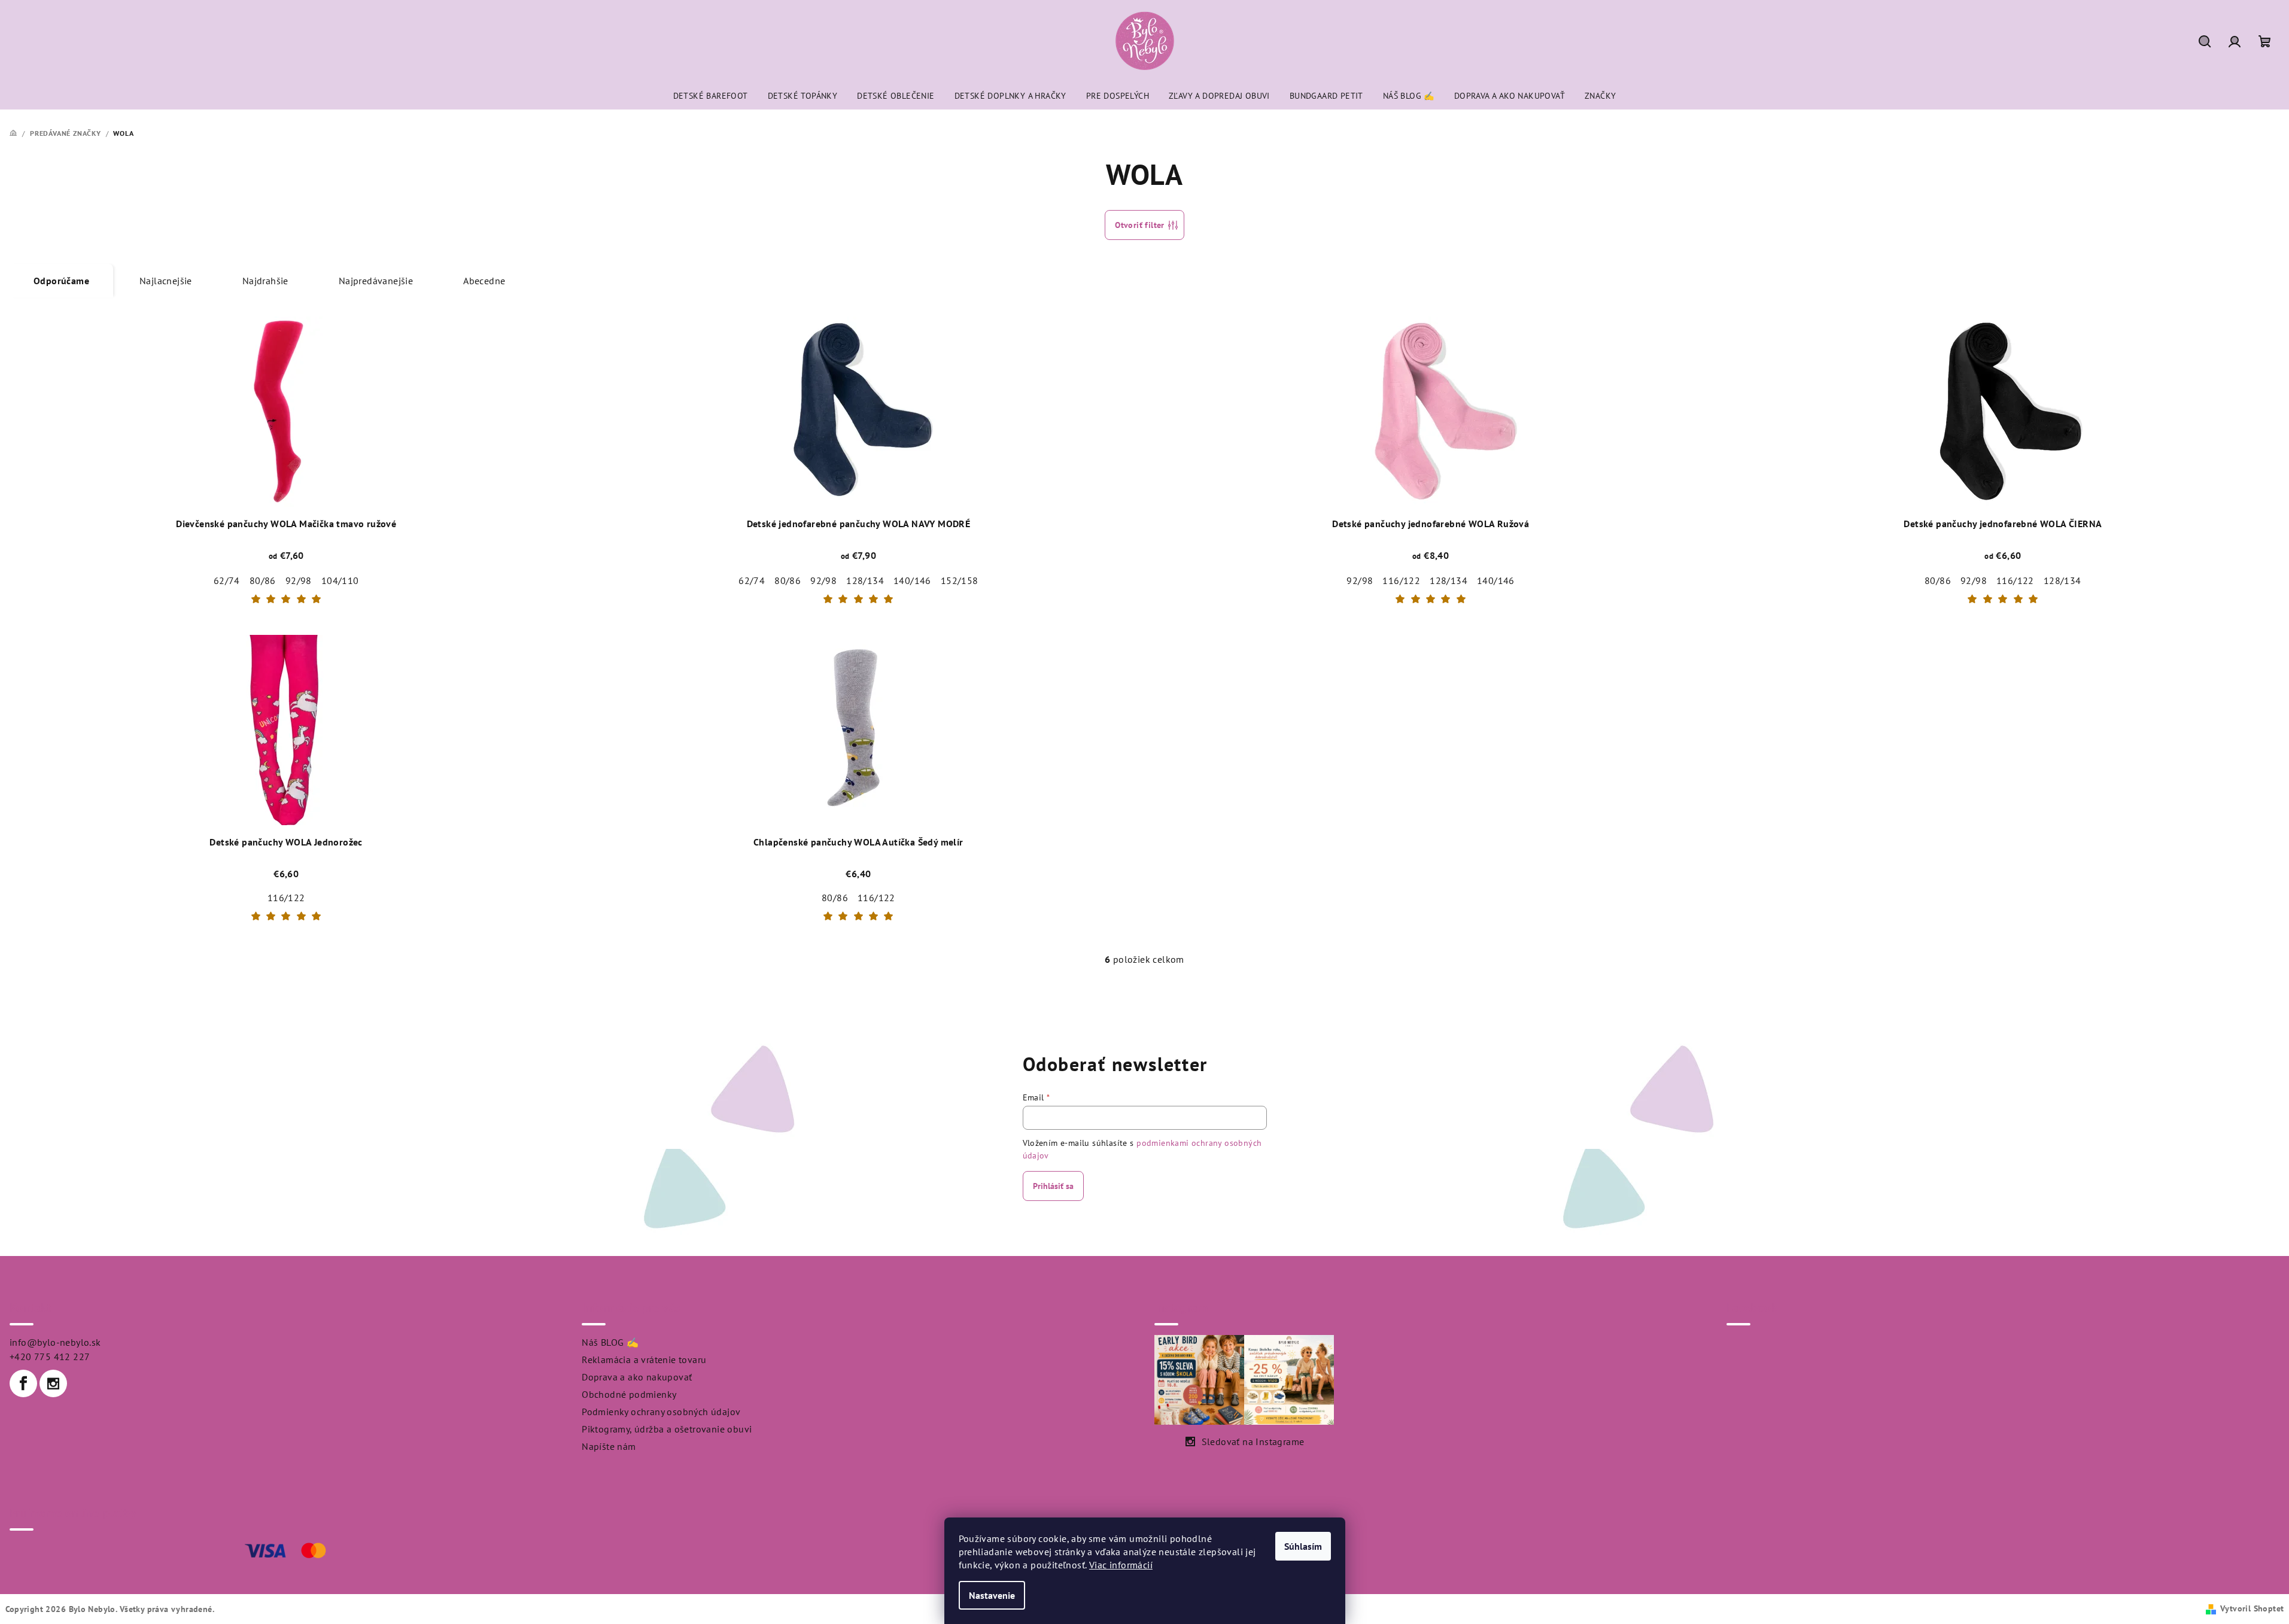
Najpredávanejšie (376, 281)
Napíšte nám (609, 1446)
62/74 (227, 580)
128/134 (865, 580)
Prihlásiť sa (1053, 1186)
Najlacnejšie (166, 281)
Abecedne (484, 281)
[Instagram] (53, 1383)
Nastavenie (992, 1595)
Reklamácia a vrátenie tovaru (644, 1360)
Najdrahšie (265, 281)
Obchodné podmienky (629, 1394)
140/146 (912, 580)
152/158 (960, 580)
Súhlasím (1303, 1546)
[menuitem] (711, 96)
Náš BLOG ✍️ (610, 1342)
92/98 (299, 580)
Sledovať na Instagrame (1253, 1441)
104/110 (340, 580)
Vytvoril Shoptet (2252, 1608)
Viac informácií (1121, 1565)
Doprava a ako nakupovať (637, 1377)
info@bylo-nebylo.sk (55, 1342)
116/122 (1401, 580)
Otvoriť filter (1140, 225)
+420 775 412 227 (50, 1357)
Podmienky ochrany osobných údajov (661, 1412)
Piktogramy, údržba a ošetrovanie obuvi (667, 1429)
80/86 (263, 580)
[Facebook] (23, 1383)
